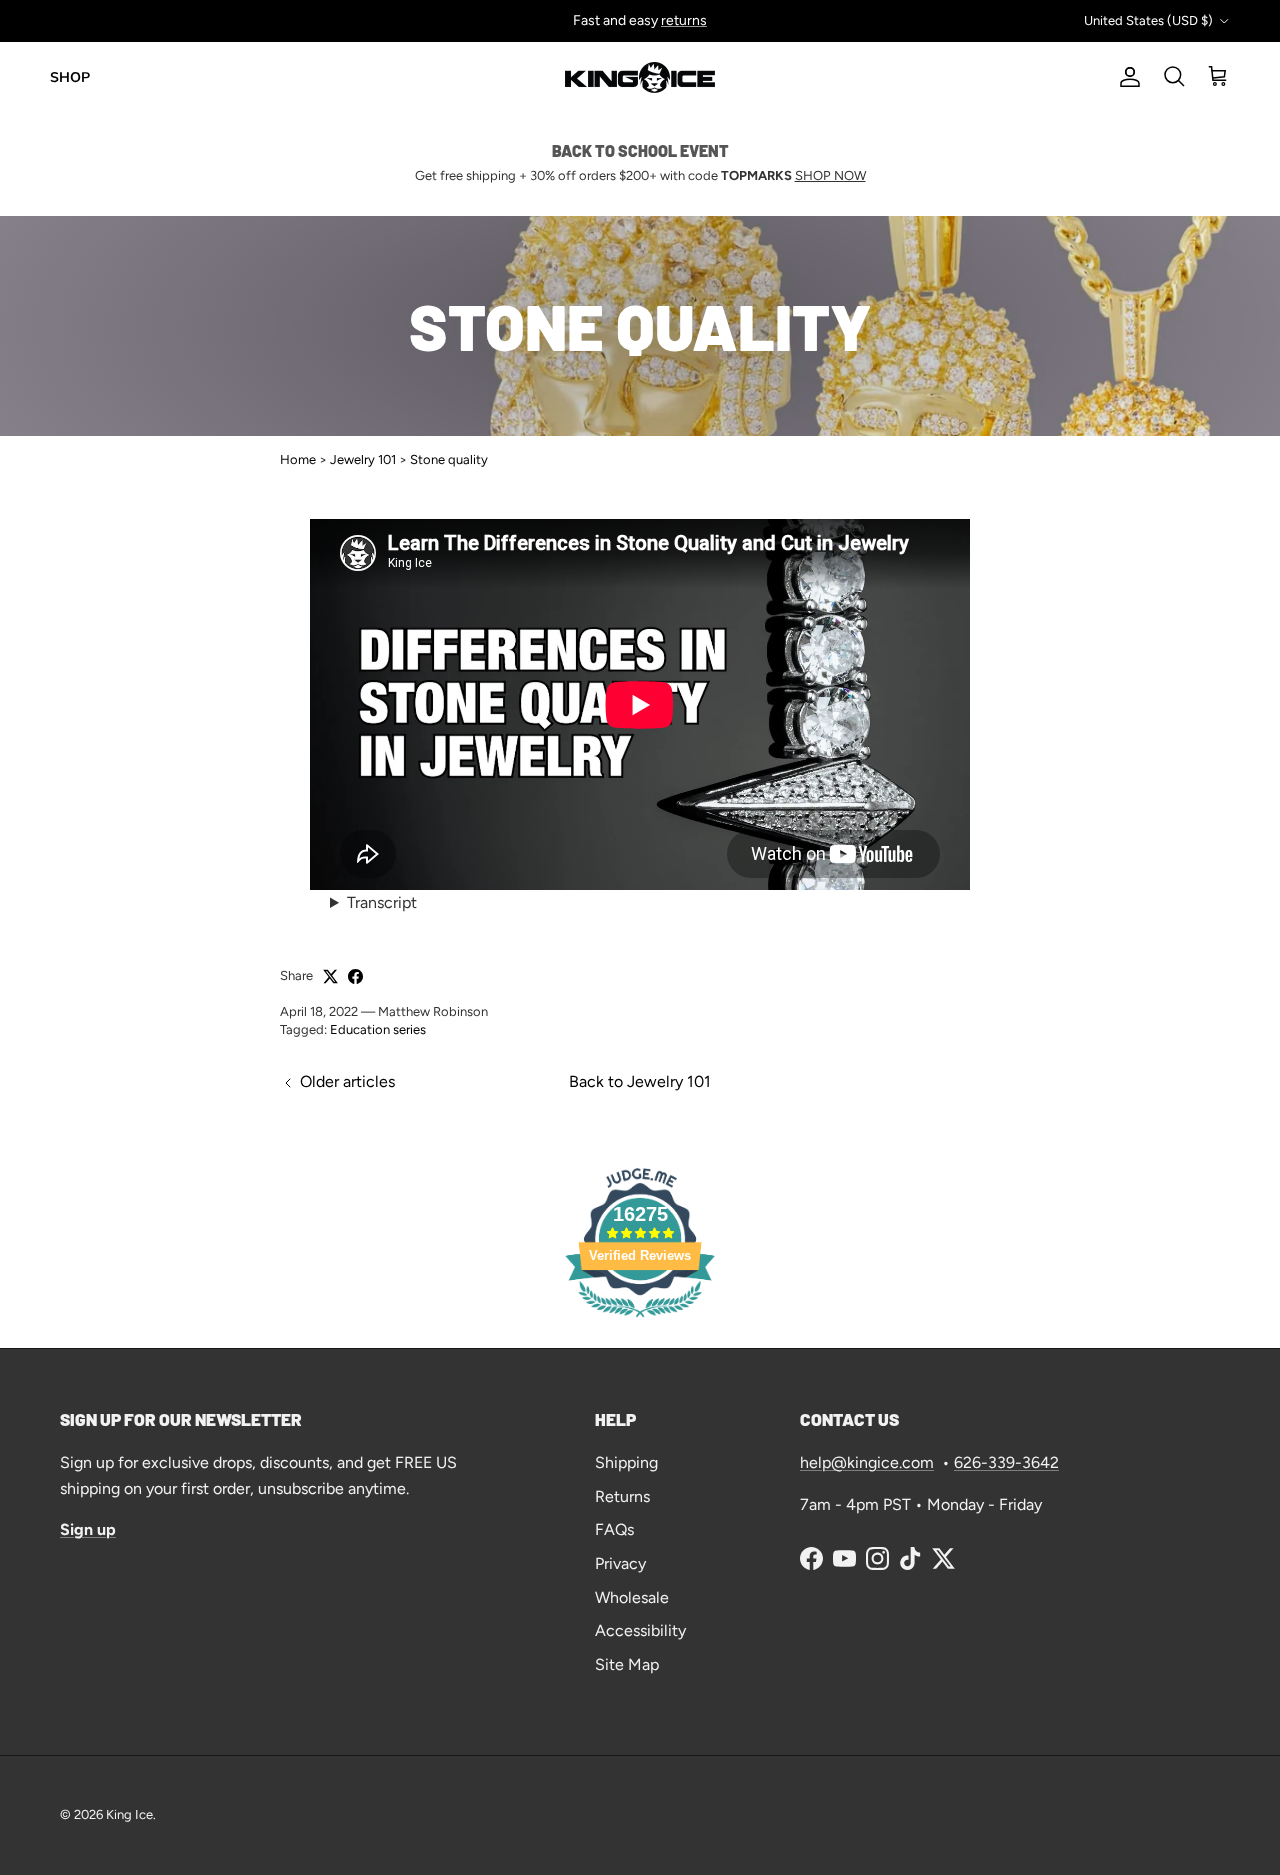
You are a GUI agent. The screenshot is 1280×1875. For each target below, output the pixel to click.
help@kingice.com (867, 1462)
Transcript (382, 902)
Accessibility (640, 1630)
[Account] (1126, 77)
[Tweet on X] (330, 976)
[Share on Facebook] (355, 976)
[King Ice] (640, 77)
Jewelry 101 (363, 459)
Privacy (620, 1563)
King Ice (129, 1814)
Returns (622, 1496)
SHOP (70, 77)
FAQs (614, 1529)
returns (684, 20)
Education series (378, 1029)
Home (298, 459)
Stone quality (449, 459)
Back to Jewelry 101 (640, 1081)
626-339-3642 (1006, 1462)
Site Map (627, 1664)
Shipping (626, 1462)
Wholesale (632, 1597)
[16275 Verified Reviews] (640, 1320)
